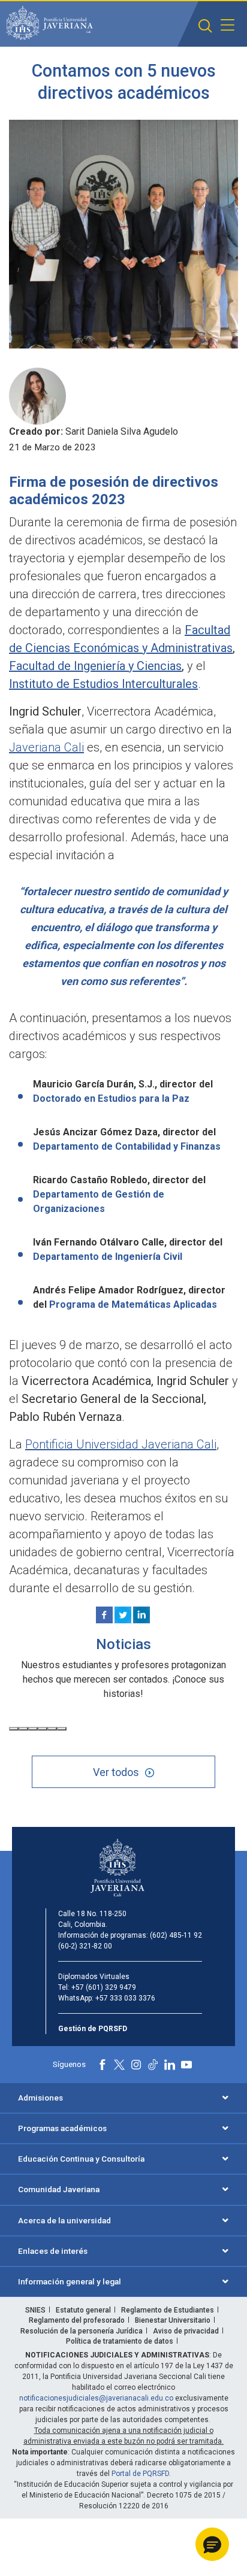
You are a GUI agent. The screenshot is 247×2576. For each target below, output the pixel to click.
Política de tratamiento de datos (120, 2341)
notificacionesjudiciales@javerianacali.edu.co (96, 2398)
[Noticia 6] (62, 1729)
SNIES (35, 2310)
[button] (205, 26)
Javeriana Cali (46, 747)
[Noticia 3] (33, 1729)
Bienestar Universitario (173, 2320)
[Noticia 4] (43, 1729)
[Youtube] (186, 2065)
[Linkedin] (141, 1615)
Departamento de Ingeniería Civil (108, 1257)
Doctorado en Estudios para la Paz (111, 1098)
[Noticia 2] (23, 1729)
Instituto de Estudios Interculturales (103, 684)
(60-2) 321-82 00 (85, 1946)
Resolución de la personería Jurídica (82, 2331)
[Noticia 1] (14, 1729)
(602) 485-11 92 (176, 1935)
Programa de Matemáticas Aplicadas (134, 1304)
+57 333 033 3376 (125, 1998)
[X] (123, 1615)
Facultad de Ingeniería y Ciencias (95, 666)
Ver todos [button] (116, 1772)
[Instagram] (136, 2065)
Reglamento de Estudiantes (168, 2310)
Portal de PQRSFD (140, 2474)
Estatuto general (83, 2310)
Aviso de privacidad (186, 2331)
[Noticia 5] (52, 1729)
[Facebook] (104, 1615)
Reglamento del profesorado (77, 2320)
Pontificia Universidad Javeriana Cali (121, 1444)
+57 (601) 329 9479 (104, 1987)
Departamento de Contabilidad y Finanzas (128, 1146)
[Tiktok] (153, 2065)
